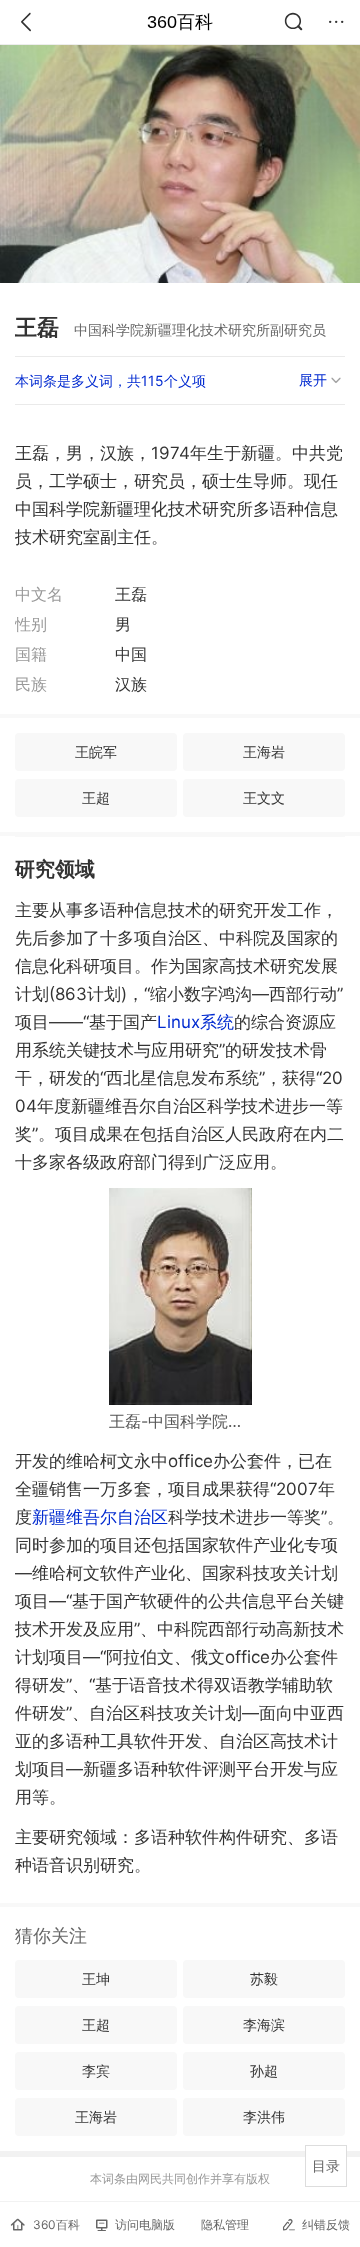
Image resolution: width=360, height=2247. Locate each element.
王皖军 (96, 751)
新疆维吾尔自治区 (100, 1517)
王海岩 (264, 751)
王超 (96, 797)
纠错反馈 (326, 2224)
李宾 (96, 2070)
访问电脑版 (145, 2224)
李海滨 (264, 2024)
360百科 (180, 22)
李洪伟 (264, 2116)
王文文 (264, 797)
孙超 (264, 2070)
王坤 (96, 1978)
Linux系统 (195, 1022)
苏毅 (264, 1978)
